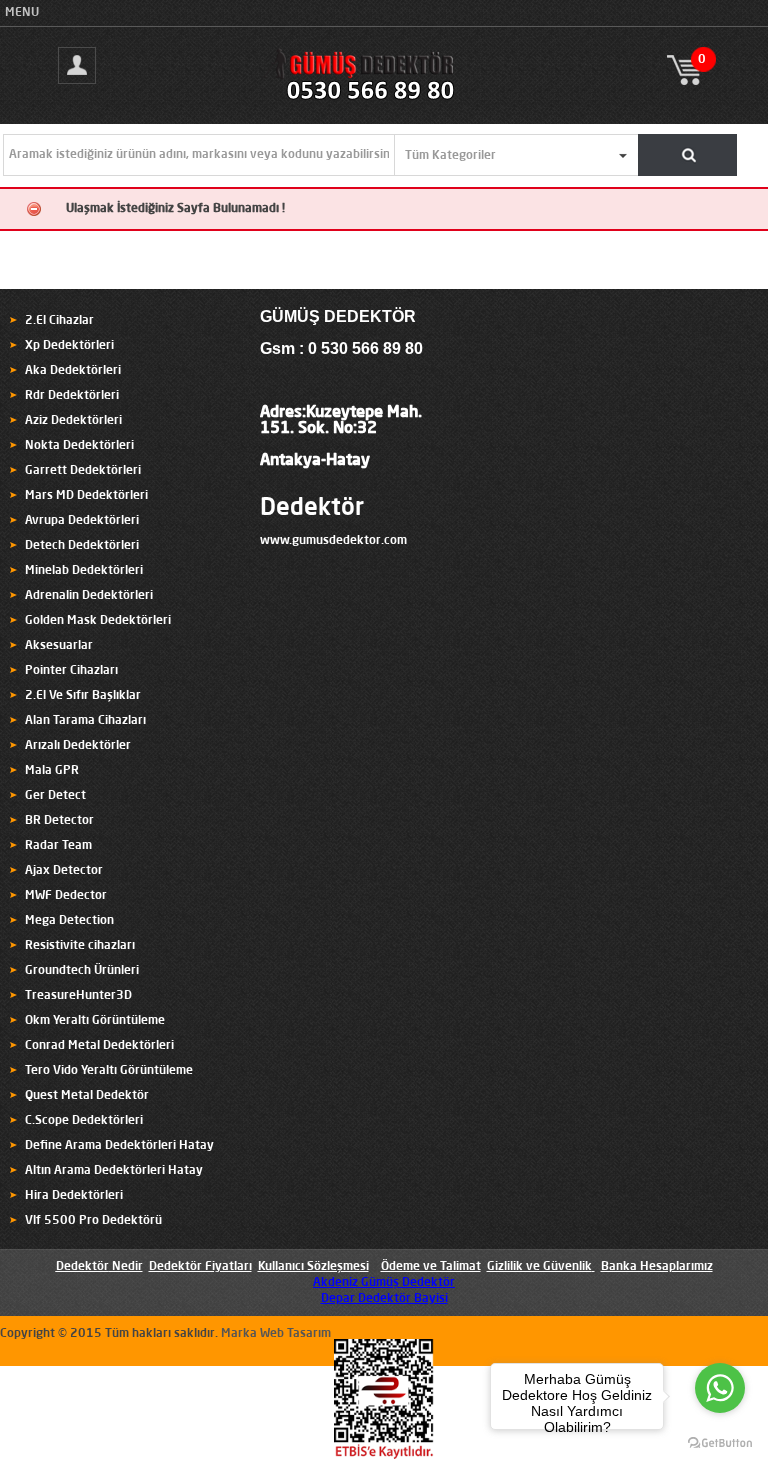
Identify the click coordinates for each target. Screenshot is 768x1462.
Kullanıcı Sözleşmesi (313, 1267)
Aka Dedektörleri (73, 371)
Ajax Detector (64, 871)
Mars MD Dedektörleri (86, 496)
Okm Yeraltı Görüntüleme (95, 1021)
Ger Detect (55, 796)
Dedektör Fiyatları (200, 1267)
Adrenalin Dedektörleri (89, 596)
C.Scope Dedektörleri (84, 1121)
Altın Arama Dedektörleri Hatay (114, 1171)
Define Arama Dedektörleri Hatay (119, 1146)
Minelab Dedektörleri (84, 571)
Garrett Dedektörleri (83, 471)
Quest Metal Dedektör (87, 1096)
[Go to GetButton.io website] (720, 1442)
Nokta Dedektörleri (79, 446)
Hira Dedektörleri (74, 1196)
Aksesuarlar (59, 646)
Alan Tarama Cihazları (85, 721)
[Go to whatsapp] (720, 1388)
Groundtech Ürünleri (82, 971)
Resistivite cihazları (80, 946)
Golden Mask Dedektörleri (98, 621)
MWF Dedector (66, 896)
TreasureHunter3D (78, 996)
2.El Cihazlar (59, 321)
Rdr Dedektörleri (72, 396)
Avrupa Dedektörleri (82, 521)
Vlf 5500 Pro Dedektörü (93, 1221)
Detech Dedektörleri (82, 546)
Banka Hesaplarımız (657, 1267)
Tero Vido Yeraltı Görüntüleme (109, 1071)
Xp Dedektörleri (69, 346)
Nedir (126, 1267)
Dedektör (312, 509)
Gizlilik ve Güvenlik (539, 1267)
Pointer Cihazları (71, 671)
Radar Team (58, 846)
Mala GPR (52, 771)
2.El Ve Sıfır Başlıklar (83, 696)
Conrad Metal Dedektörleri (99, 1046)
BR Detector (59, 821)
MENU (22, 13)
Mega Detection (69, 921)
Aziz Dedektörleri (73, 421)
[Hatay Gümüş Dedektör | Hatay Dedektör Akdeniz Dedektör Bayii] (383, 101)
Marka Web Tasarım (276, 1334)
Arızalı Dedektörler (78, 746)
